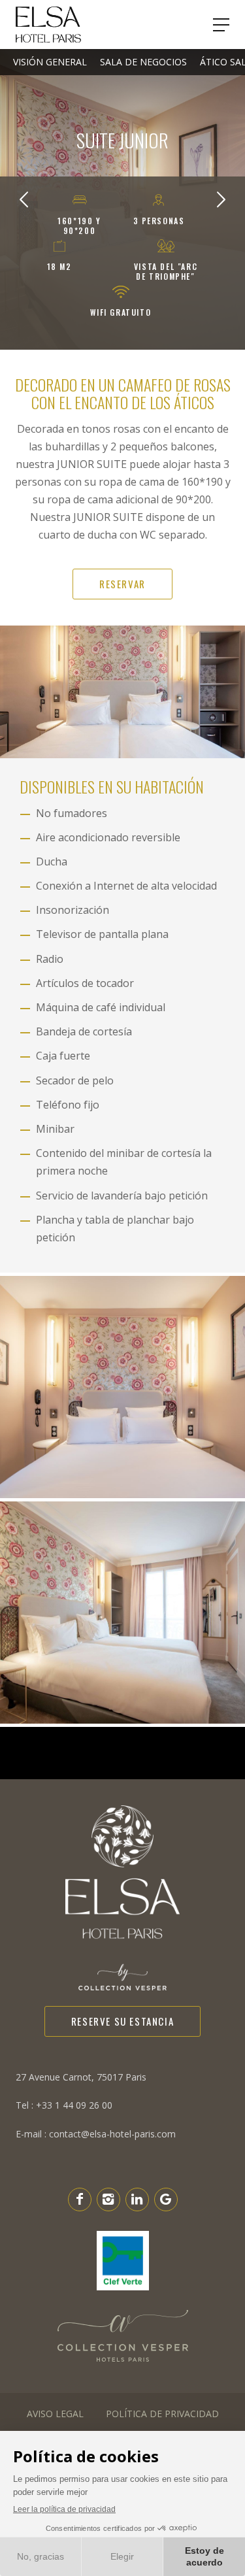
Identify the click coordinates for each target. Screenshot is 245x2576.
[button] (24, 199)
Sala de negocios (143, 62)
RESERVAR (122, 584)
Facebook (80, 2199)
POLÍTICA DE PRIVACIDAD (162, 2414)
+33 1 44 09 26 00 (64, 2105)
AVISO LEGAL (55, 2414)
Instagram (108, 2199)
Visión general (50, 62)
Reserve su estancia (122, 2021)
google (166, 2199)
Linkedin (137, 2199)
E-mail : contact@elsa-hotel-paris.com (96, 2134)
